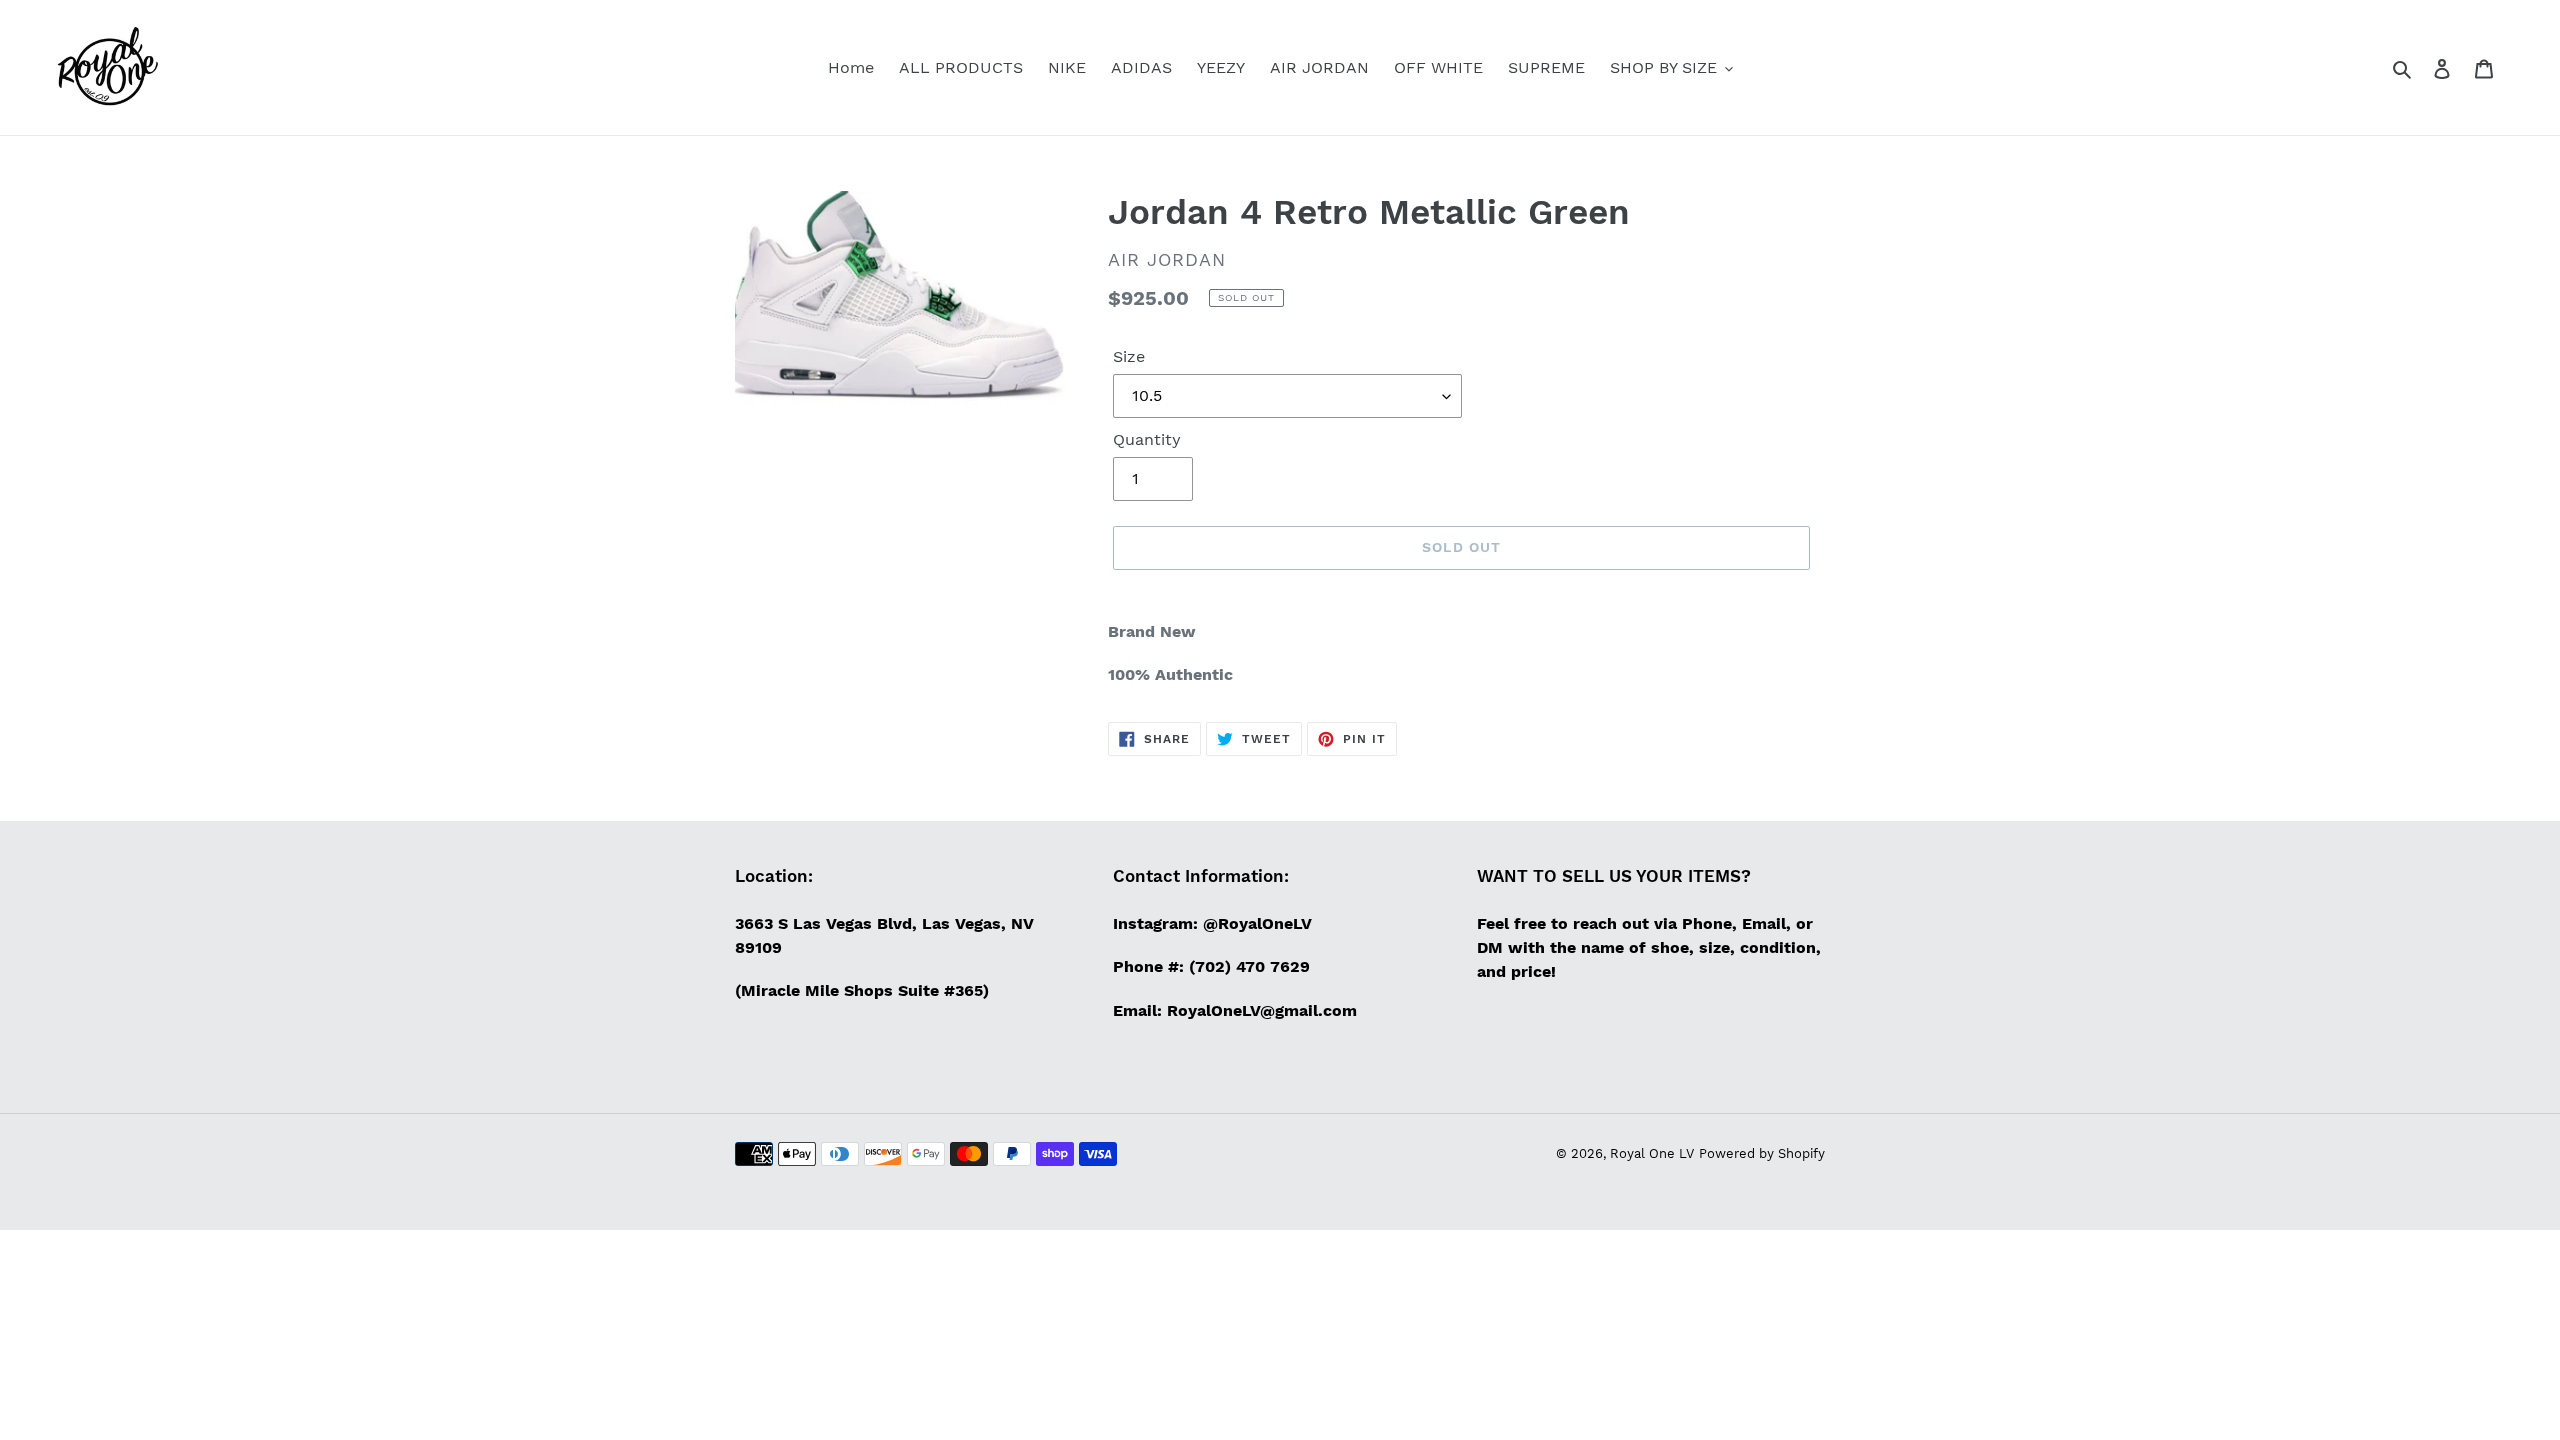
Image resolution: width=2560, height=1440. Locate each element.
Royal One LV (1652, 1153)
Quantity (1147, 439)
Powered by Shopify (1762, 1153)
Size (1129, 356)
